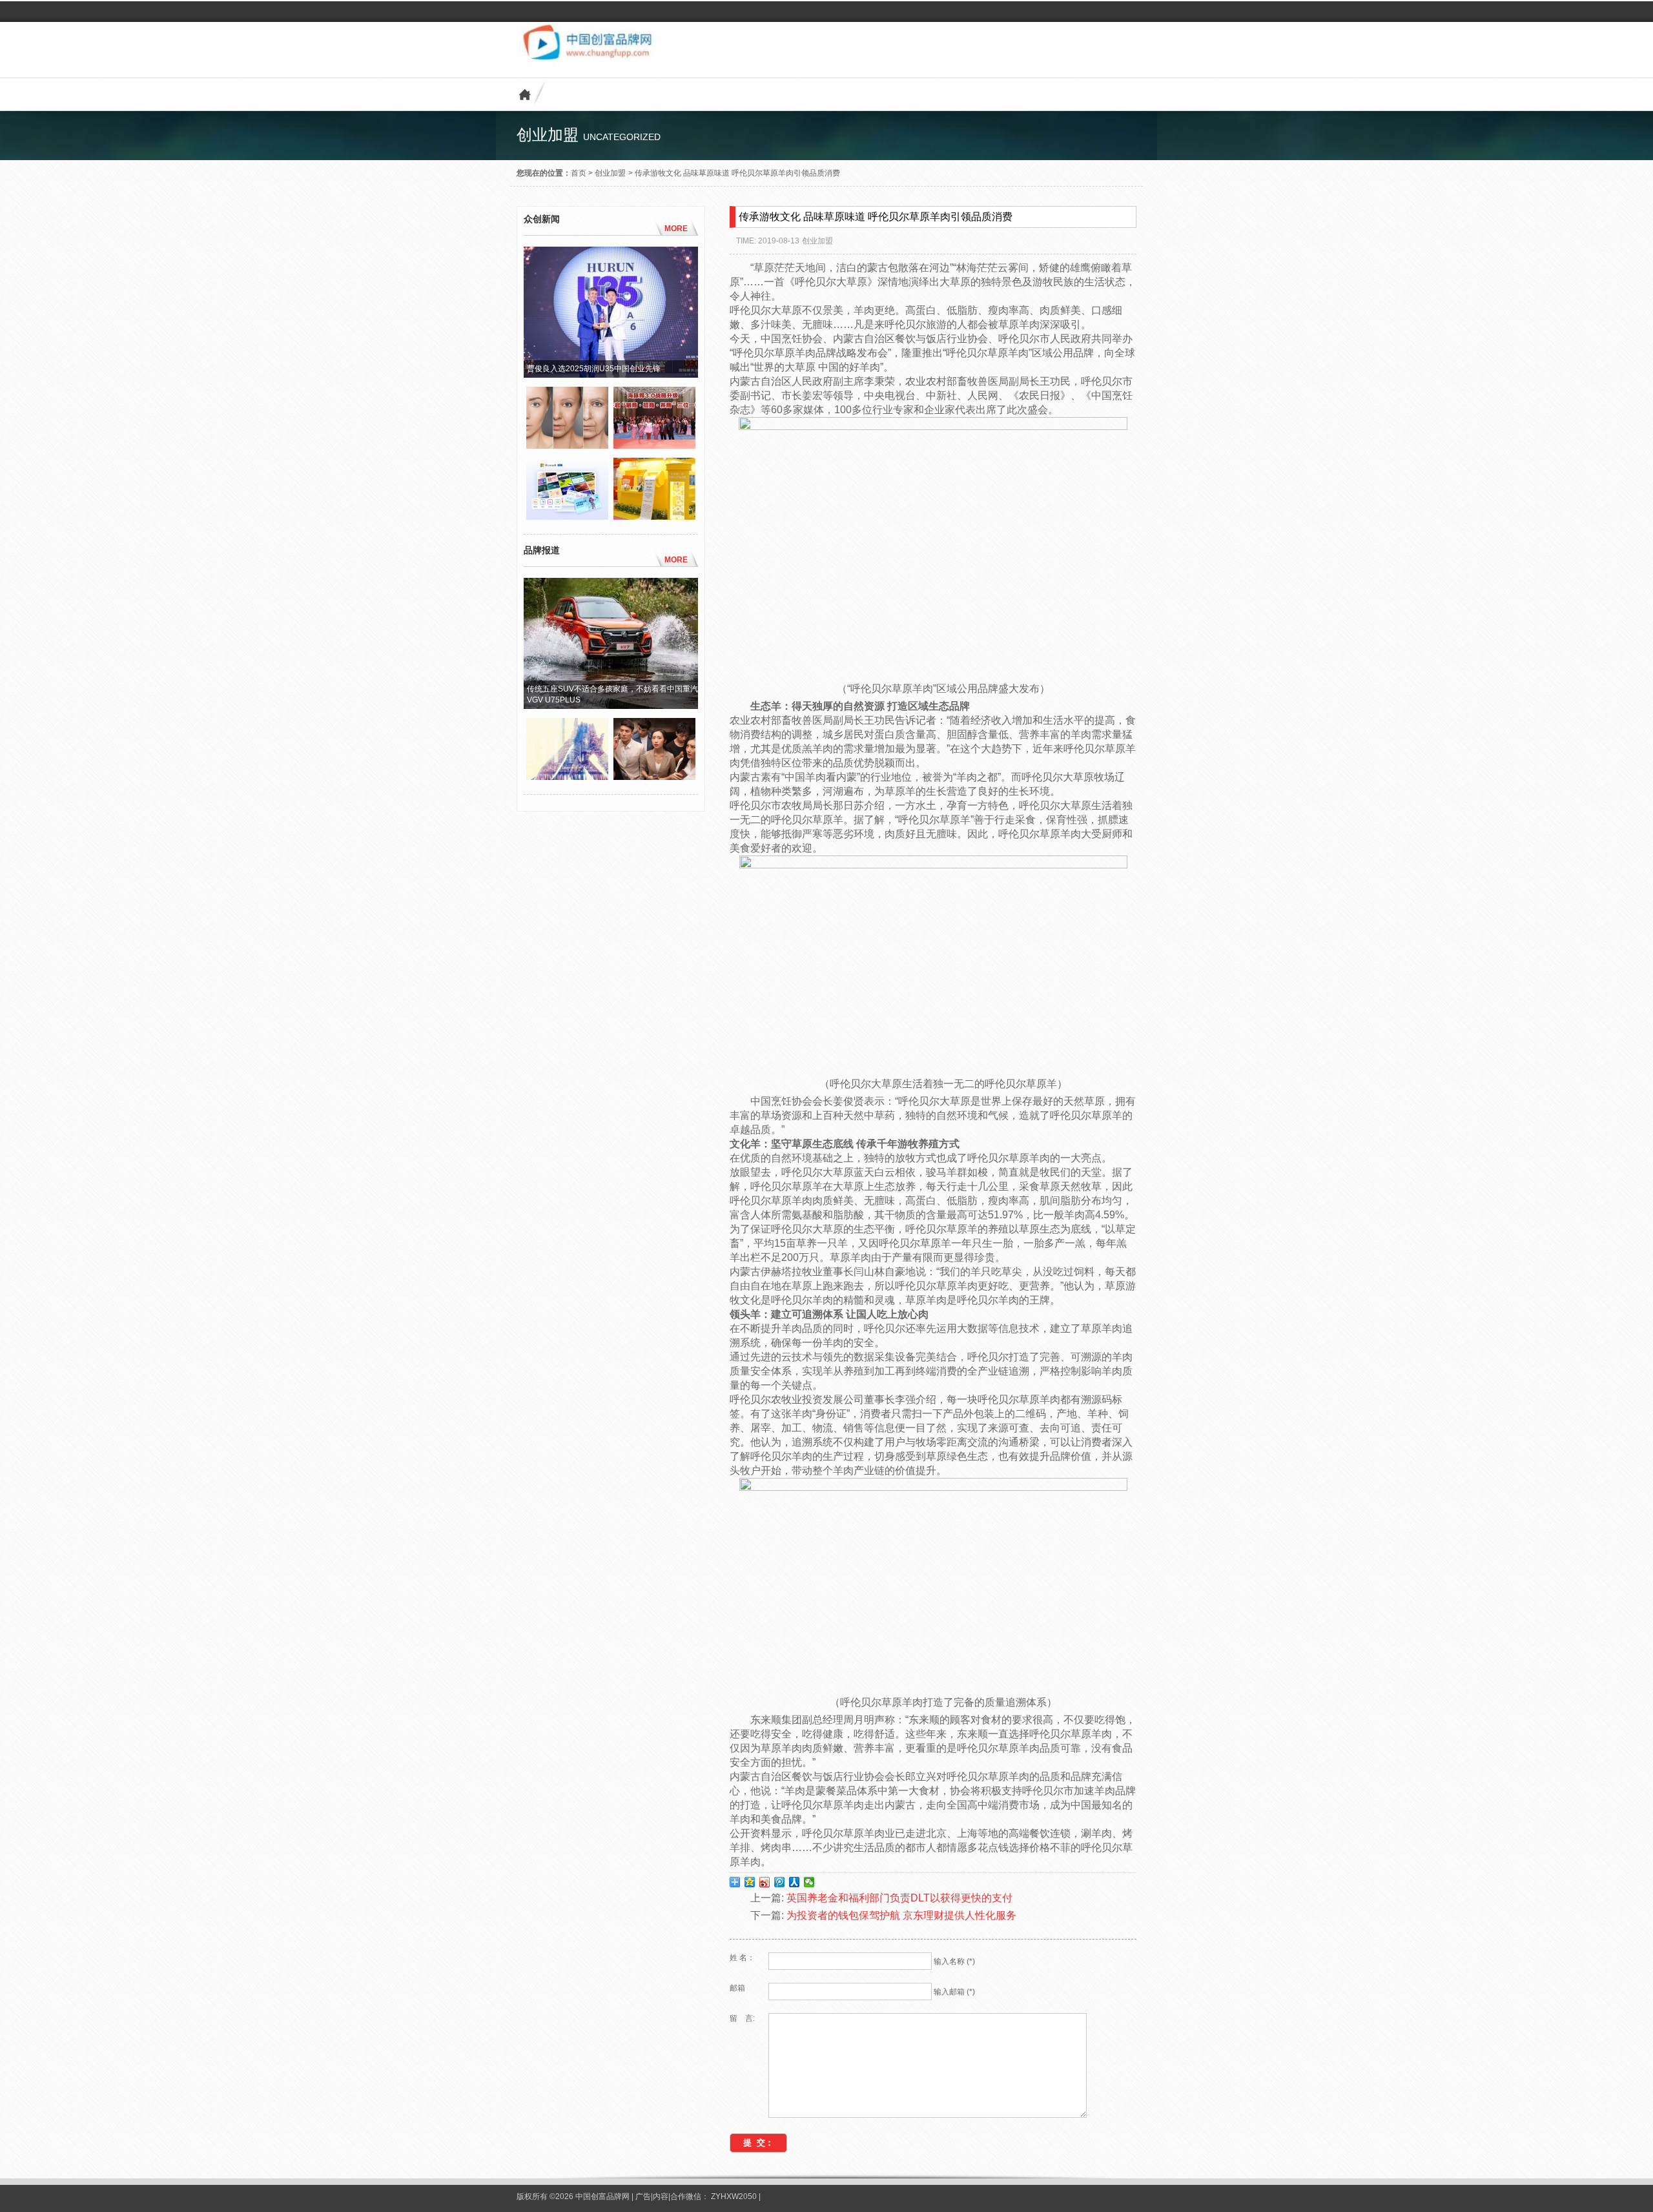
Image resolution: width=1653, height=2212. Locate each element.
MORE (676, 229)
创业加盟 (610, 173)
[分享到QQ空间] (750, 1882)
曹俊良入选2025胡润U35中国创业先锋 (594, 369)
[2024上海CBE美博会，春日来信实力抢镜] (654, 517)
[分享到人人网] (795, 1882)
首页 (579, 173)
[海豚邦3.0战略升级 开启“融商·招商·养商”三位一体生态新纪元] (654, 445)
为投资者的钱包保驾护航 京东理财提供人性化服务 (901, 1915)
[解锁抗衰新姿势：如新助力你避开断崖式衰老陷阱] (567, 445)
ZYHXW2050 (735, 2197)
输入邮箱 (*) (954, 1992)
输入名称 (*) (954, 1961)
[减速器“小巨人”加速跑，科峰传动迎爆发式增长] (567, 777)
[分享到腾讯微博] (780, 1882)
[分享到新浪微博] (765, 1882)
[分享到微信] (809, 1882)
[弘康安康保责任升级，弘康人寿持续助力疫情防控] (654, 777)
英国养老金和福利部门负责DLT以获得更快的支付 (899, 1898)
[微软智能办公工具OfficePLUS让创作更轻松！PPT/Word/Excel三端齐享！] (567, 517)
